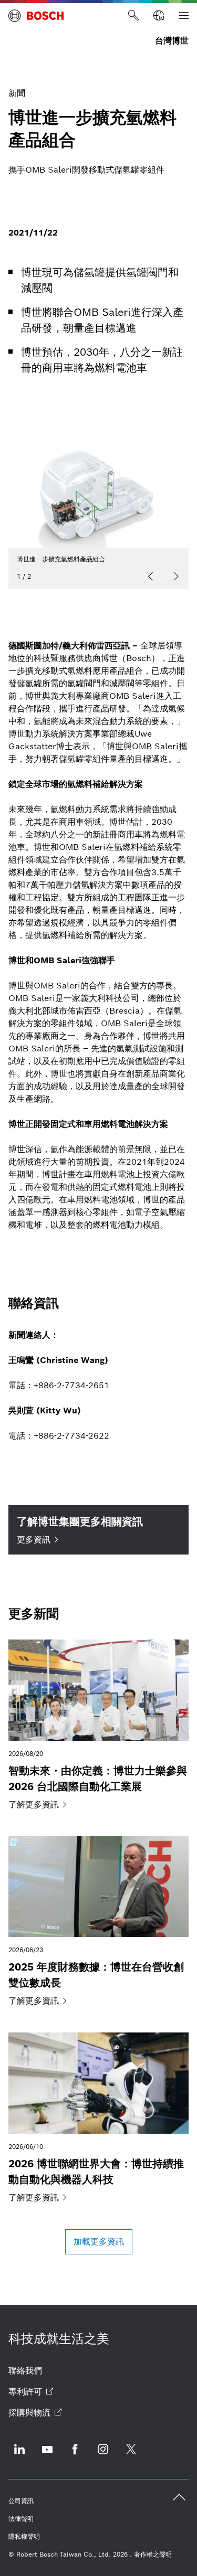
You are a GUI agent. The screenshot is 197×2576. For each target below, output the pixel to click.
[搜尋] (133, 16)
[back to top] (179, 2497)
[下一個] (176, 577)
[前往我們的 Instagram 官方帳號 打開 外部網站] (103, 2456)
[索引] (184, 16)
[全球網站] (159, 16)
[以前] (151, 577)
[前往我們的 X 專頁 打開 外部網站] (131, 2456)
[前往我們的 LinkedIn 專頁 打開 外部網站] (19, 2456)
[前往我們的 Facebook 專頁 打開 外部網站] (75, 2456)
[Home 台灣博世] (36, 16)
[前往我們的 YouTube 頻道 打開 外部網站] (47, 2456)
